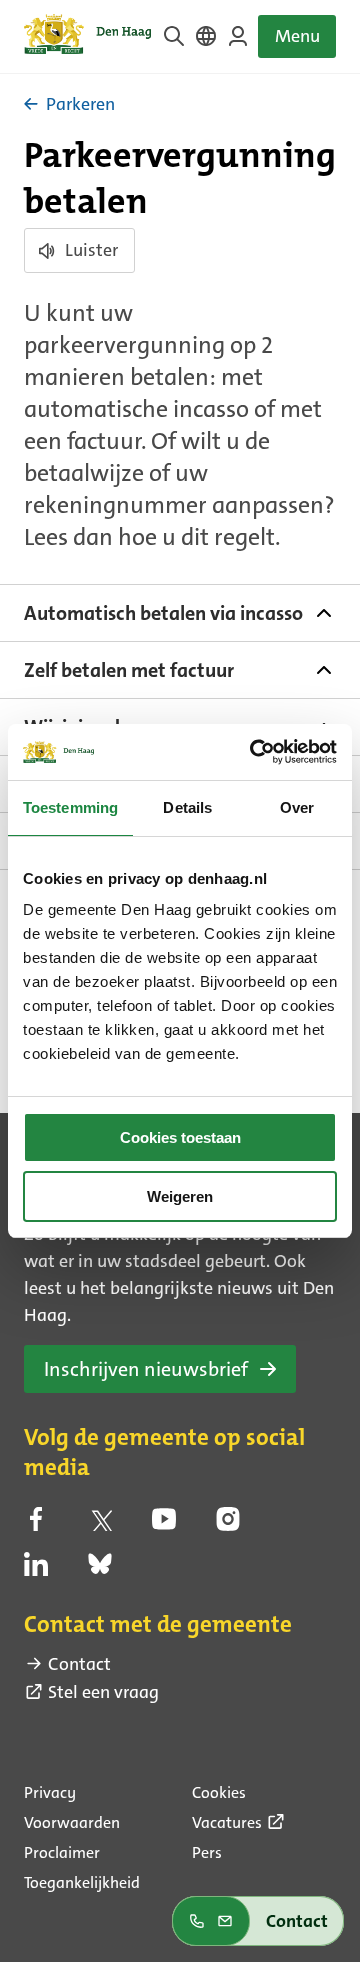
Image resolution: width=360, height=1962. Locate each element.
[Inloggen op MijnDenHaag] (238, 36)
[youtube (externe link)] (164, 1525)
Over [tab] (297, 807)
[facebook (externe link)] (36, 1525)
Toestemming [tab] (70, 807)
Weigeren (180, 1196)
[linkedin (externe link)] (36, 1570)
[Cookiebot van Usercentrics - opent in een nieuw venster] (254, 752)
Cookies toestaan (180, 1137)
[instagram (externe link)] (228, 1525)
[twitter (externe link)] (100, 1525)
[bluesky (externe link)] (100, 1570)
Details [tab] (187, 807)
